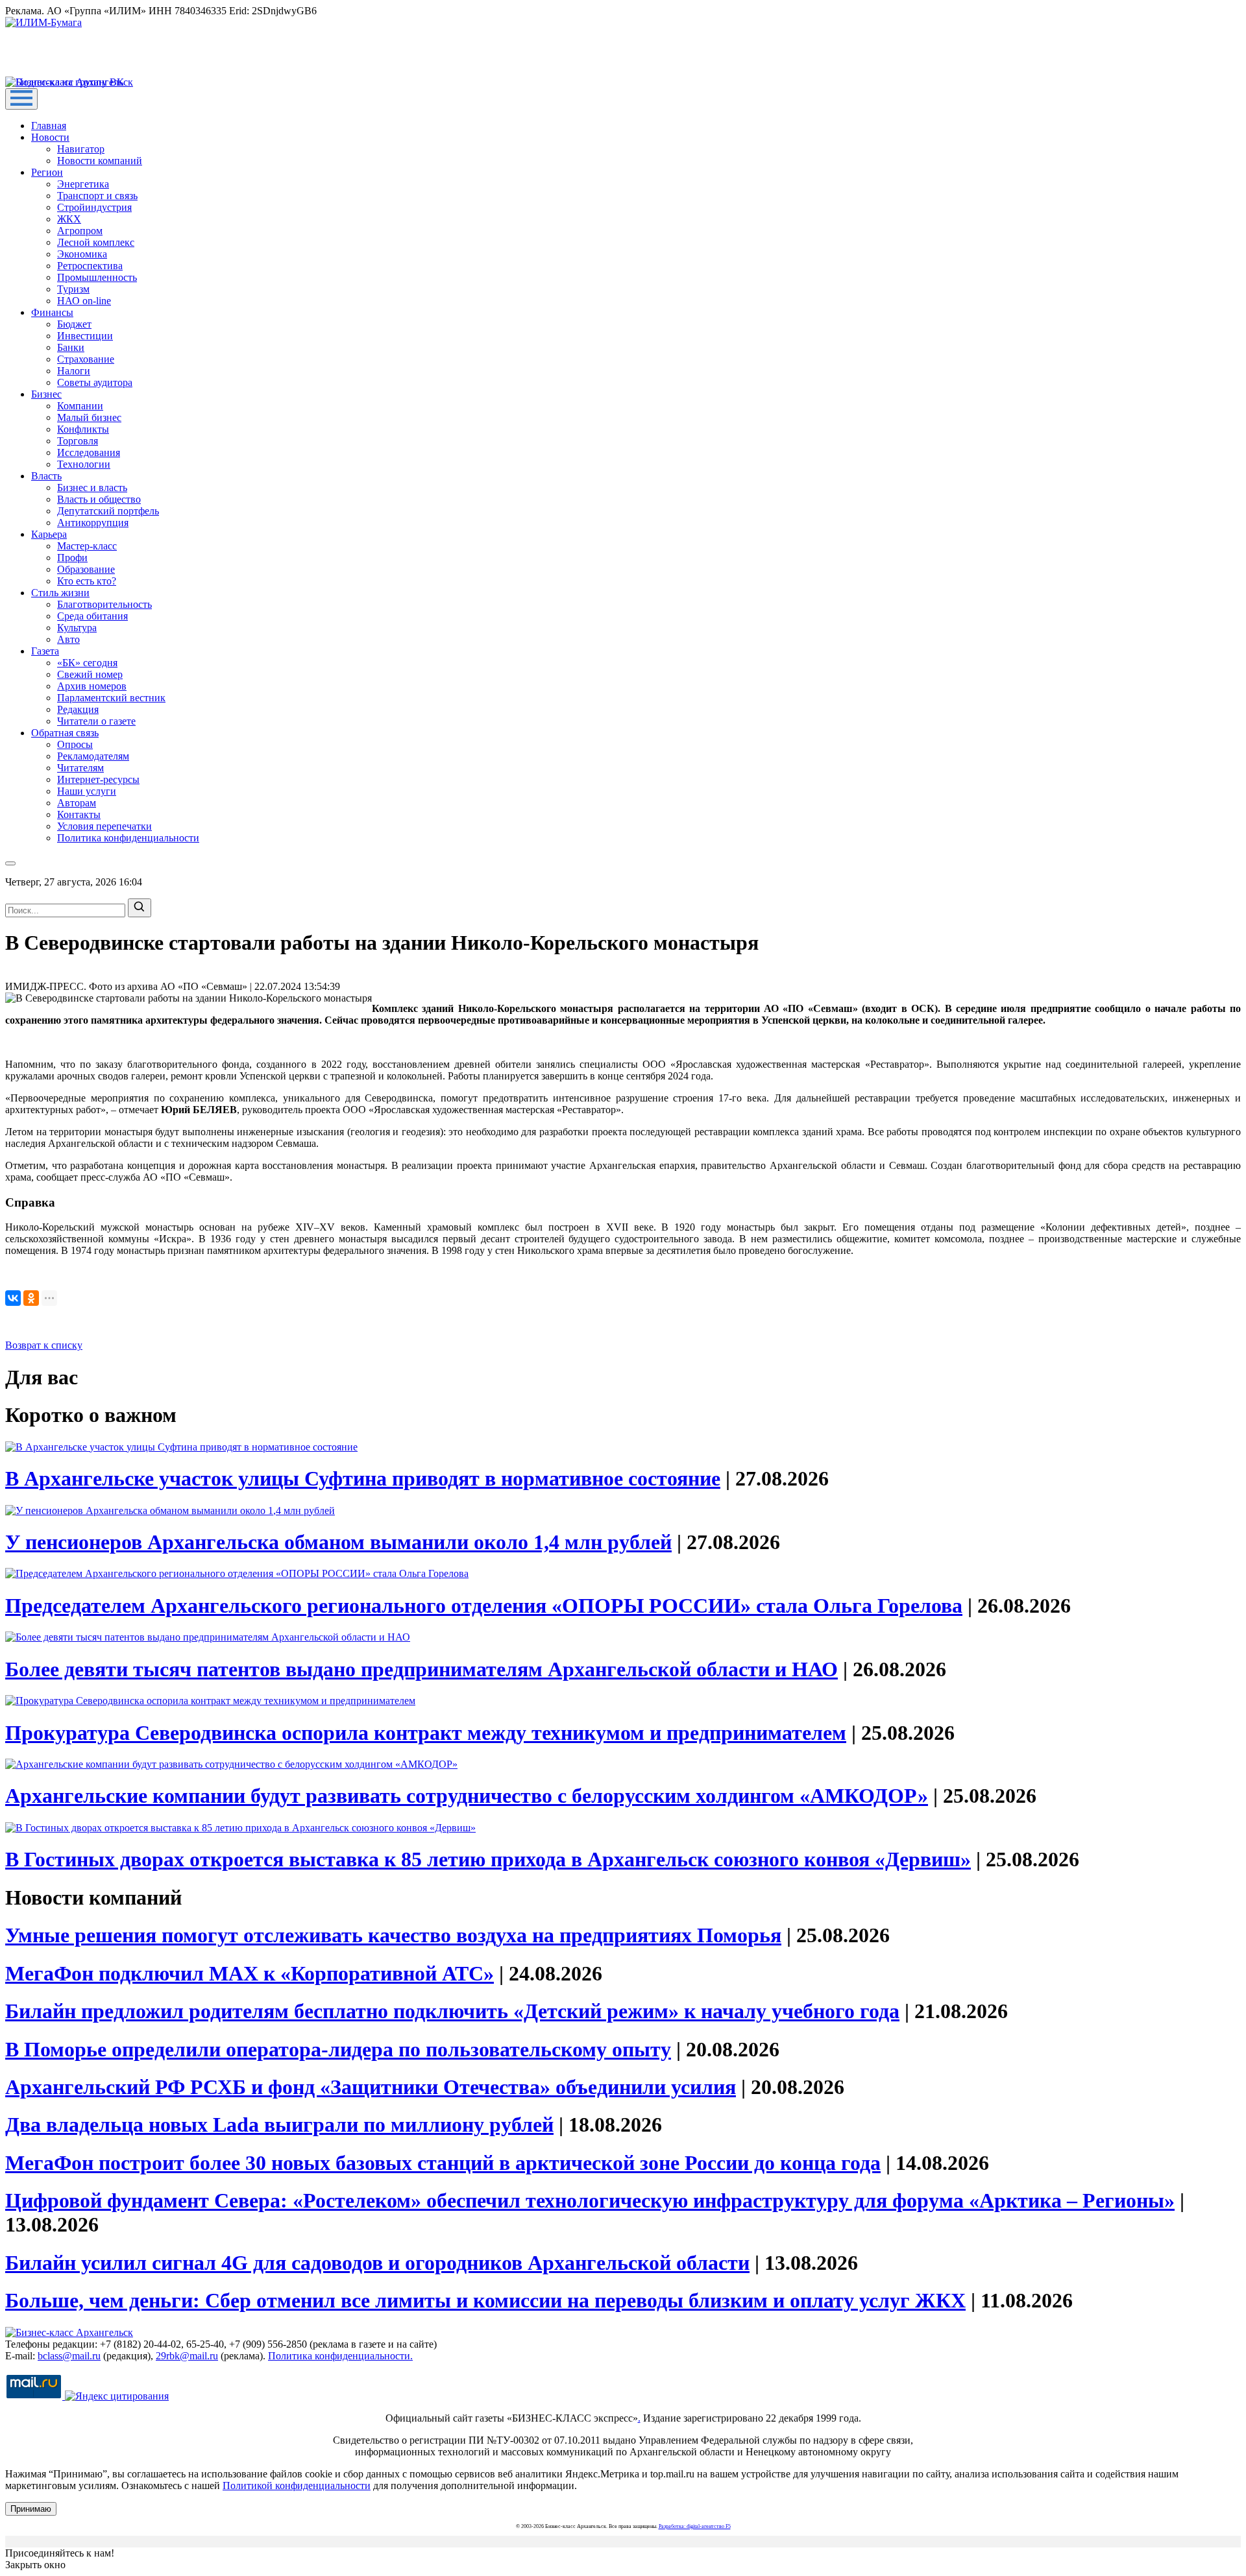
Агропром (80, 231)
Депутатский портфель (108, 511)
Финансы (52, 312)
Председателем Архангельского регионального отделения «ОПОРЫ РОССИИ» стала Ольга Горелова (484, 1606)
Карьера (49, 534)
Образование (86, 569)
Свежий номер (90, 674)
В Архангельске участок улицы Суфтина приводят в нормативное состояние (363, 1478)
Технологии (84, 464)
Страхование (86, 359)
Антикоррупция (93, 523)
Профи (72, 558)
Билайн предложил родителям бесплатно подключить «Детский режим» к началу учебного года (452, 2011)
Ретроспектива (90, 266)
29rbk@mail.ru (187, 2356)
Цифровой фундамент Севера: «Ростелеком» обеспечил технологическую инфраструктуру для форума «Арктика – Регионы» (590, 2200)
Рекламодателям (93, 756)
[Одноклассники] (31, 1298)
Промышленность (97, 277)
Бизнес (46, 394)
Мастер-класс (87, 546)
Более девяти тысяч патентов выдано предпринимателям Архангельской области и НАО (421, 1669)
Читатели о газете (96, 721)
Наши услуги (87, 791)
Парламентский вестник (111, 698)
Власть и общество (99, 499)
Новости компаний (100, 161)
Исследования (89, 452)
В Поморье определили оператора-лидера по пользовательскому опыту (338, 2049)
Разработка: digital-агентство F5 (695, 2526)
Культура (77, 628)
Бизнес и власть (92, 488)
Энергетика (83, 184)
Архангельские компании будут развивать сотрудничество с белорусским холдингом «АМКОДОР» (467, 1796)
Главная (49, 126)
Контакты (79, 814)
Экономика (82, 254)
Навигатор (81, 149)
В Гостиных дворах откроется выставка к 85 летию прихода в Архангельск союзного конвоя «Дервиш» (488, 1859)
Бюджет (74, 324)
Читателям (80, 768)
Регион (47, 172)
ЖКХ (69, 219)
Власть (46, 476)
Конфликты (83, 429)
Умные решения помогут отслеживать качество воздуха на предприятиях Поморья (393, 1935)
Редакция (78, 709)
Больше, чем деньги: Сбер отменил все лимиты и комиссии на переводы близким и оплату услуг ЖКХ (485, 2300)
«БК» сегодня (87, 663)
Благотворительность (104, 604)
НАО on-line (84, 301)
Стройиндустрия (94, 207)
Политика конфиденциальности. (340, 2356)
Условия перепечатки (104, 826)
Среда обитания (92, 616)
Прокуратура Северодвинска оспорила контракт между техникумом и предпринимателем (426, 1733)
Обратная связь (65, 733)
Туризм (73, 289)
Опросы (75, 744)
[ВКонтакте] (13, 1298)
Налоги (74, 371)
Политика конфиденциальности (128, 838)
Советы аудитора (95, 382)
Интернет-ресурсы (98, 779)
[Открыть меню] (21, 99)
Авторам (77, 803)
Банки (71, 347)
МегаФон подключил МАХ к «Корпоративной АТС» (250, 1973)
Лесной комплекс (96, 242)
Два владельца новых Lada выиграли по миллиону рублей (279, 2125)
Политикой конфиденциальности (297, 2486)
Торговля (78, 441)
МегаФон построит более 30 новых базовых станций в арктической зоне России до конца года (443, 2163)
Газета (45, 651)
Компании (80, 406)
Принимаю (31, 2509)
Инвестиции (85, 336)
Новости (50, 137)
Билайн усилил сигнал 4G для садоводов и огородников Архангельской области (377, 2263)
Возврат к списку (44, 1345)
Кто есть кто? (87, 581)
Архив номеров (92, 686)
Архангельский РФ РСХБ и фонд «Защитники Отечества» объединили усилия (371, 2087)
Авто (68, 639)
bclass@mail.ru (69, 2356)
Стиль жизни (60, 593)
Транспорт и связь (97, 196)
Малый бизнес (89, 417)
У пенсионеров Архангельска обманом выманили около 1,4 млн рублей (338, 1542)
